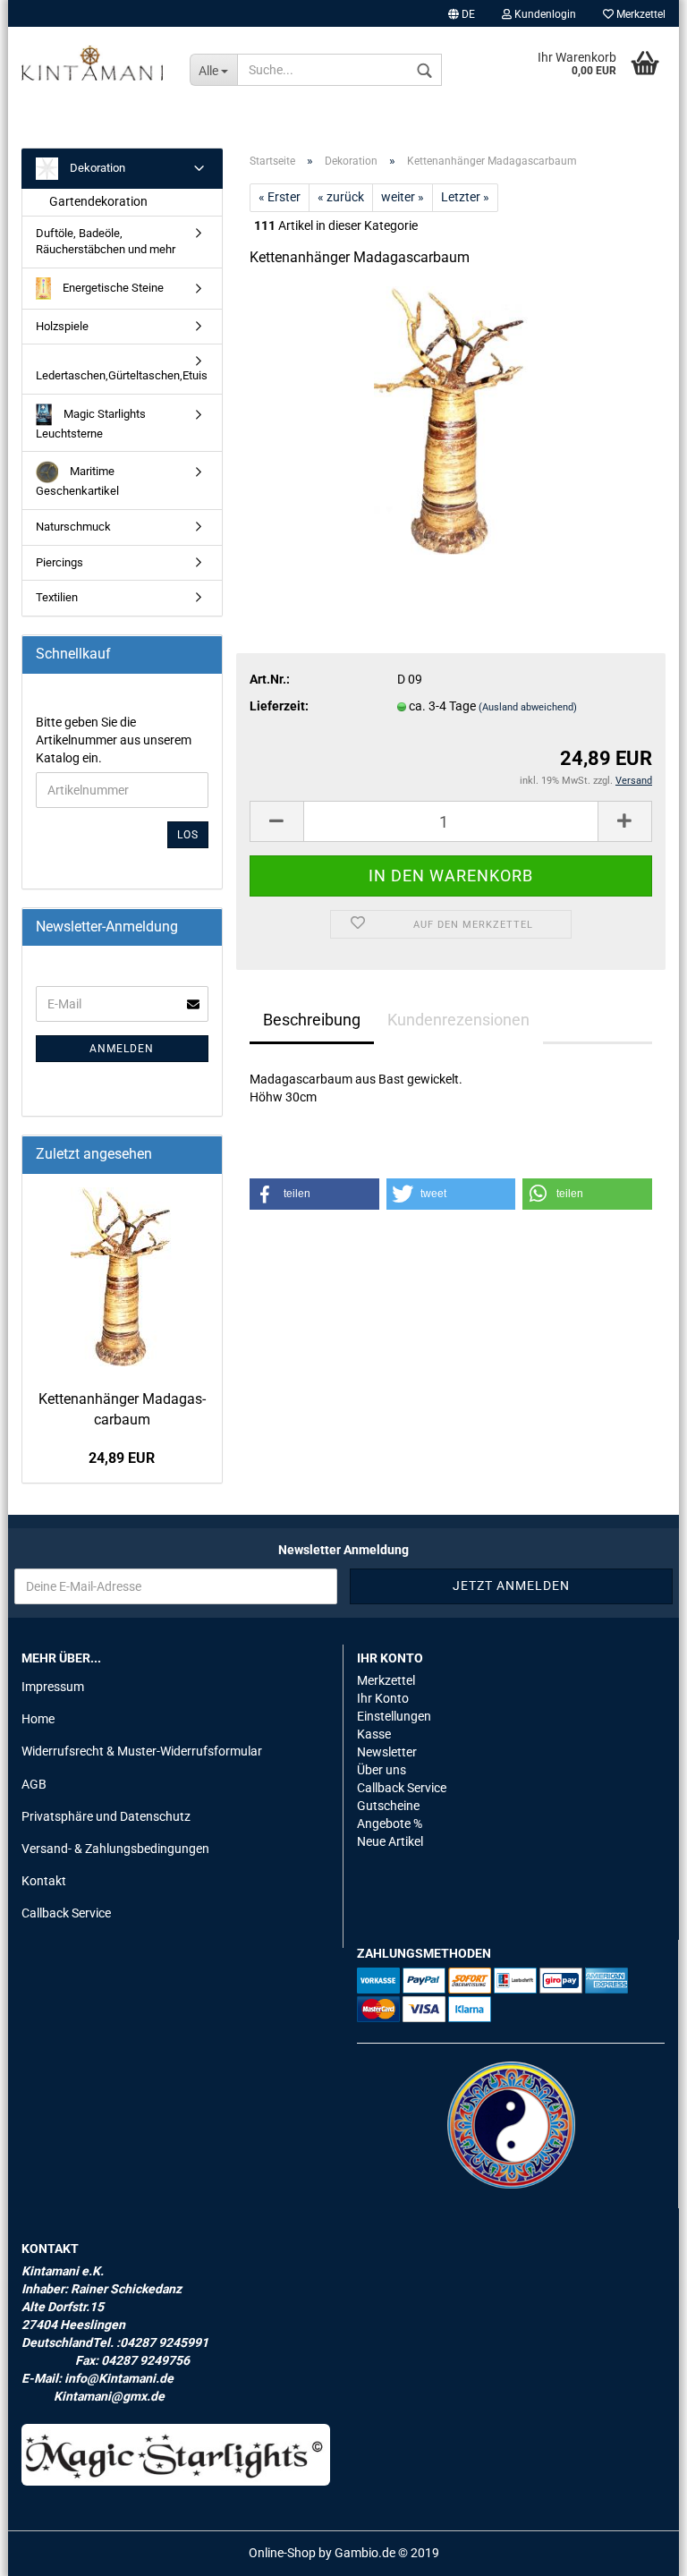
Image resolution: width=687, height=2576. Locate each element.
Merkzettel (640, 14)
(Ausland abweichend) (528, 707)
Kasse (374, 1734)
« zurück (341, 197)
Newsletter (387, 1752)
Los (188, 835)
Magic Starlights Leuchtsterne (91, 424)
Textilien (57, 597)
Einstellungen (394, 1716)
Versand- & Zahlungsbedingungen (115, 1849)
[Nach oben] (638, 2549)
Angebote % (390, 1824)
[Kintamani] (92, 63)
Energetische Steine (112, 288)
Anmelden (122, 1049)
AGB (34, 1784)
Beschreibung (312, 1020)
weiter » (403, 197)
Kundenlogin (544, 14)
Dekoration (96, 168)
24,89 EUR (122, 1458)
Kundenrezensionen (458, 1020)
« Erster (280, 197)
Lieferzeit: (279, 706)
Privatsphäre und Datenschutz (106, 1816)
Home (38, 1719)
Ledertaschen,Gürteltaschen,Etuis (122, 375)
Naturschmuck (73, 527)
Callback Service (66, 1913)
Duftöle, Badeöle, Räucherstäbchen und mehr (106, 242)
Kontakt (44, 1881)
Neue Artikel (390, 1841)
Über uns (382, 1770)
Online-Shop (282, 2553)
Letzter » (465, 197)
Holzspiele (62, 326)
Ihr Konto (383, 1698)
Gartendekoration (98, 201)
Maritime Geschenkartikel (77, 481)
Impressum (53, 1687)
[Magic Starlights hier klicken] (176, 2455)
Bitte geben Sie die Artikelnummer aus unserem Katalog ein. (114, 740)
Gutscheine (388, 1806)
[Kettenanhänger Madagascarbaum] (450, 420)
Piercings (59, 562)
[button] (314, 1194)
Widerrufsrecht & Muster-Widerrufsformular (142, 1751)
